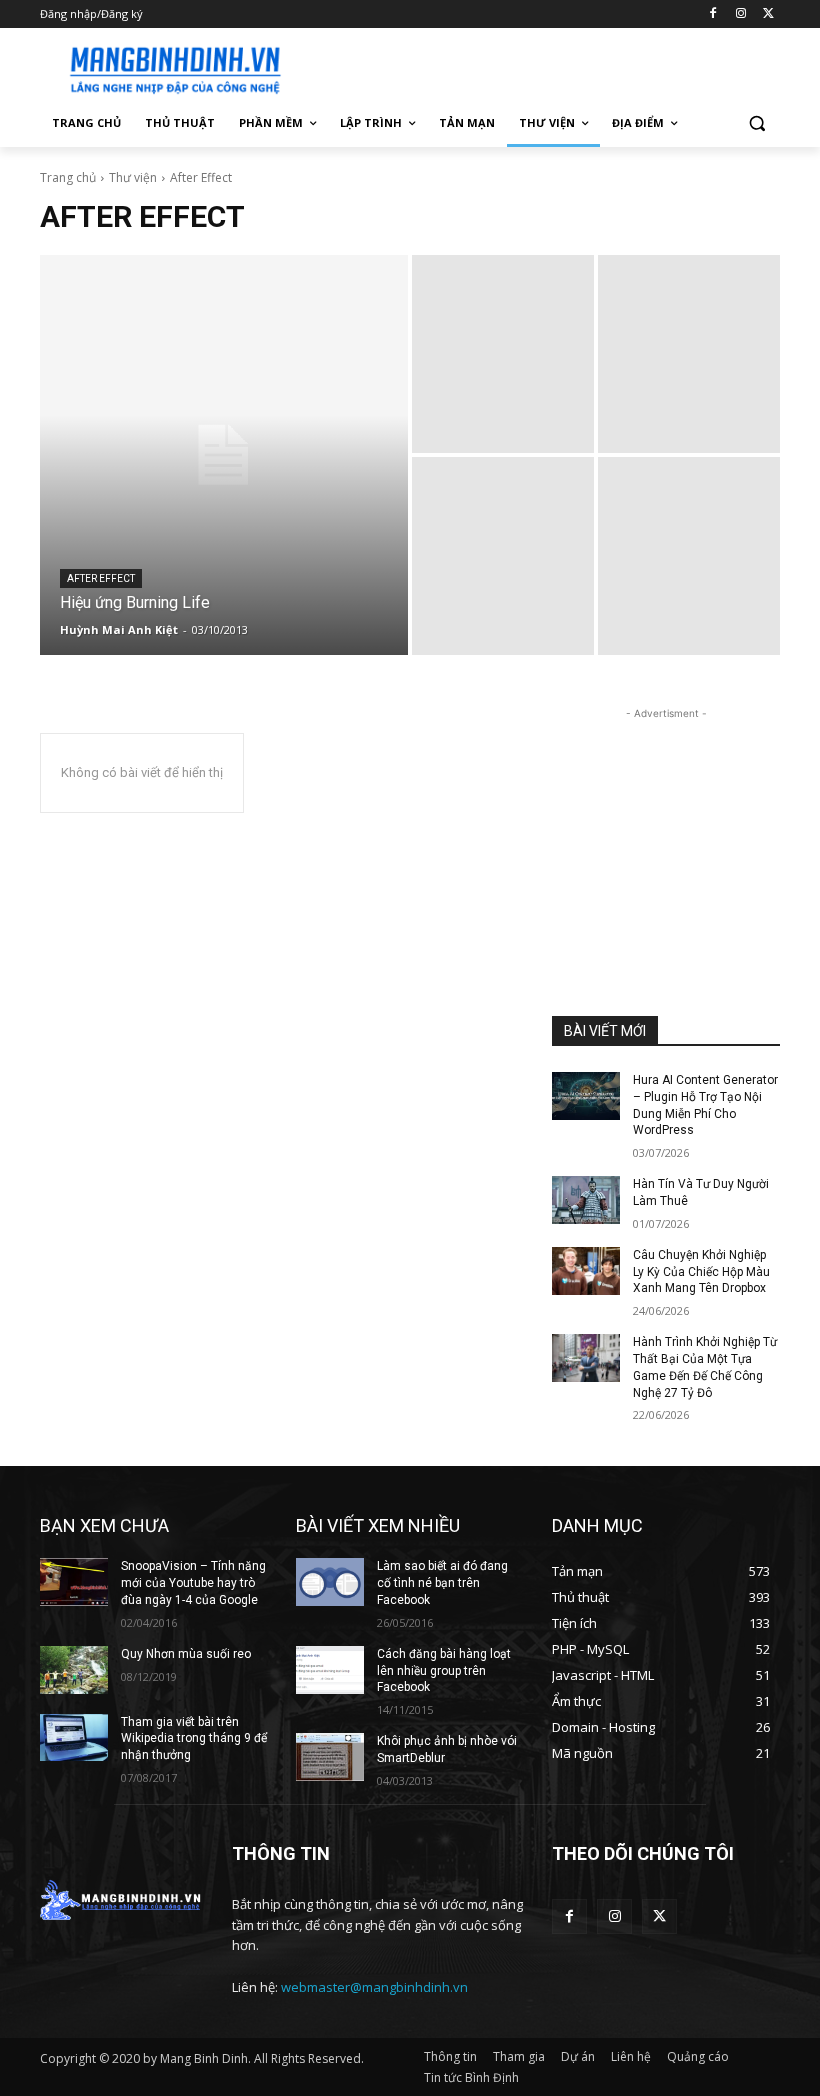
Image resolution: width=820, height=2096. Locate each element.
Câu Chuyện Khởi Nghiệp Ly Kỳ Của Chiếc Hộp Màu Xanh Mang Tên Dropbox (701, 1272)
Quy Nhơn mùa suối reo (186, 1654)
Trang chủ (68, 177)
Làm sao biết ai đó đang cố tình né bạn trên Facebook (442, 1583)
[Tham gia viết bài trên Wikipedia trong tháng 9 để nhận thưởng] (74, 1738)
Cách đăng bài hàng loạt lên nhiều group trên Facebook (444, 1671)
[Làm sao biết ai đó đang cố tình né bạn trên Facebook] (330, 1582)
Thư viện (133, 177)
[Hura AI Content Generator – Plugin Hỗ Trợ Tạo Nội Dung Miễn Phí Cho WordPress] (586, 1096)
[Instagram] (740, 14)
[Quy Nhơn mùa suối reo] (74, 1670)
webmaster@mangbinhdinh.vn (374, 1987)
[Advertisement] (546, 67)
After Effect (101, 578)
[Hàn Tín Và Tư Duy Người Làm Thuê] (586, 1200)
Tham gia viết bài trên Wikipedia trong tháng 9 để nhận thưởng (194, 1739)
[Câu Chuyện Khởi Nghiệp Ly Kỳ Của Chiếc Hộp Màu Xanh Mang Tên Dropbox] (586, 1271)
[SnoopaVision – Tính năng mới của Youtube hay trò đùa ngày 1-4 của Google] (74, 1582)
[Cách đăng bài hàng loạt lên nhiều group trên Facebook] (330, 1670)
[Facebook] (713, 14)
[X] (768, 14)
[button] (756, 123)
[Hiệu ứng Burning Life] (224, 455)
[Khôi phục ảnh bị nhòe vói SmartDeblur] (330, 1757)
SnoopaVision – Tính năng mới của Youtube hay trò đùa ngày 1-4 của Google (193, 1583)
